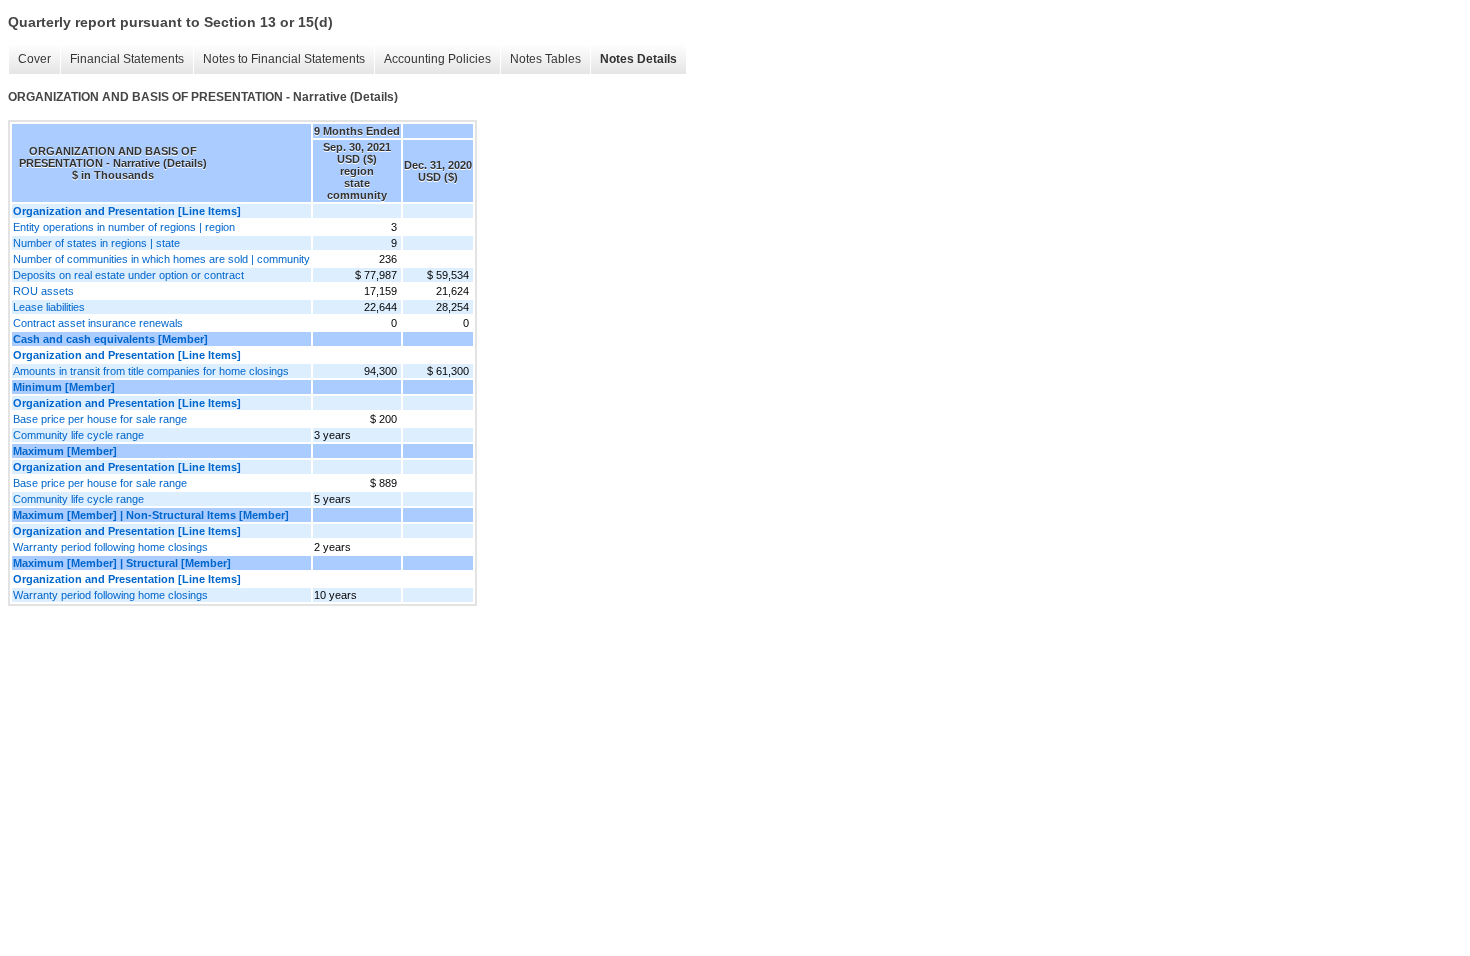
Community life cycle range (78, 435)
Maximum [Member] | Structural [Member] (122, 563)
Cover (34, 59)
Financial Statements (127, 59)
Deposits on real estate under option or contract (128, 275)
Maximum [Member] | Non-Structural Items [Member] (151, 515)
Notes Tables (545, 59)
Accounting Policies (437, 59)
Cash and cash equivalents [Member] (110, 339)
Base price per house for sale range (100, 419)
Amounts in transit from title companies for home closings (151, 371)
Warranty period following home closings (110, 547)
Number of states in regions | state (96, 243)
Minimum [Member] (64, 387)
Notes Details (638, 59)
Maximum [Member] (65, 451)
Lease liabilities (49, 307)
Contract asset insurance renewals (98, 323)
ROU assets (43, 291)
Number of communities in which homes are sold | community (161, 259)
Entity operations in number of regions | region (124, 227)
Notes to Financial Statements (284, 59)
